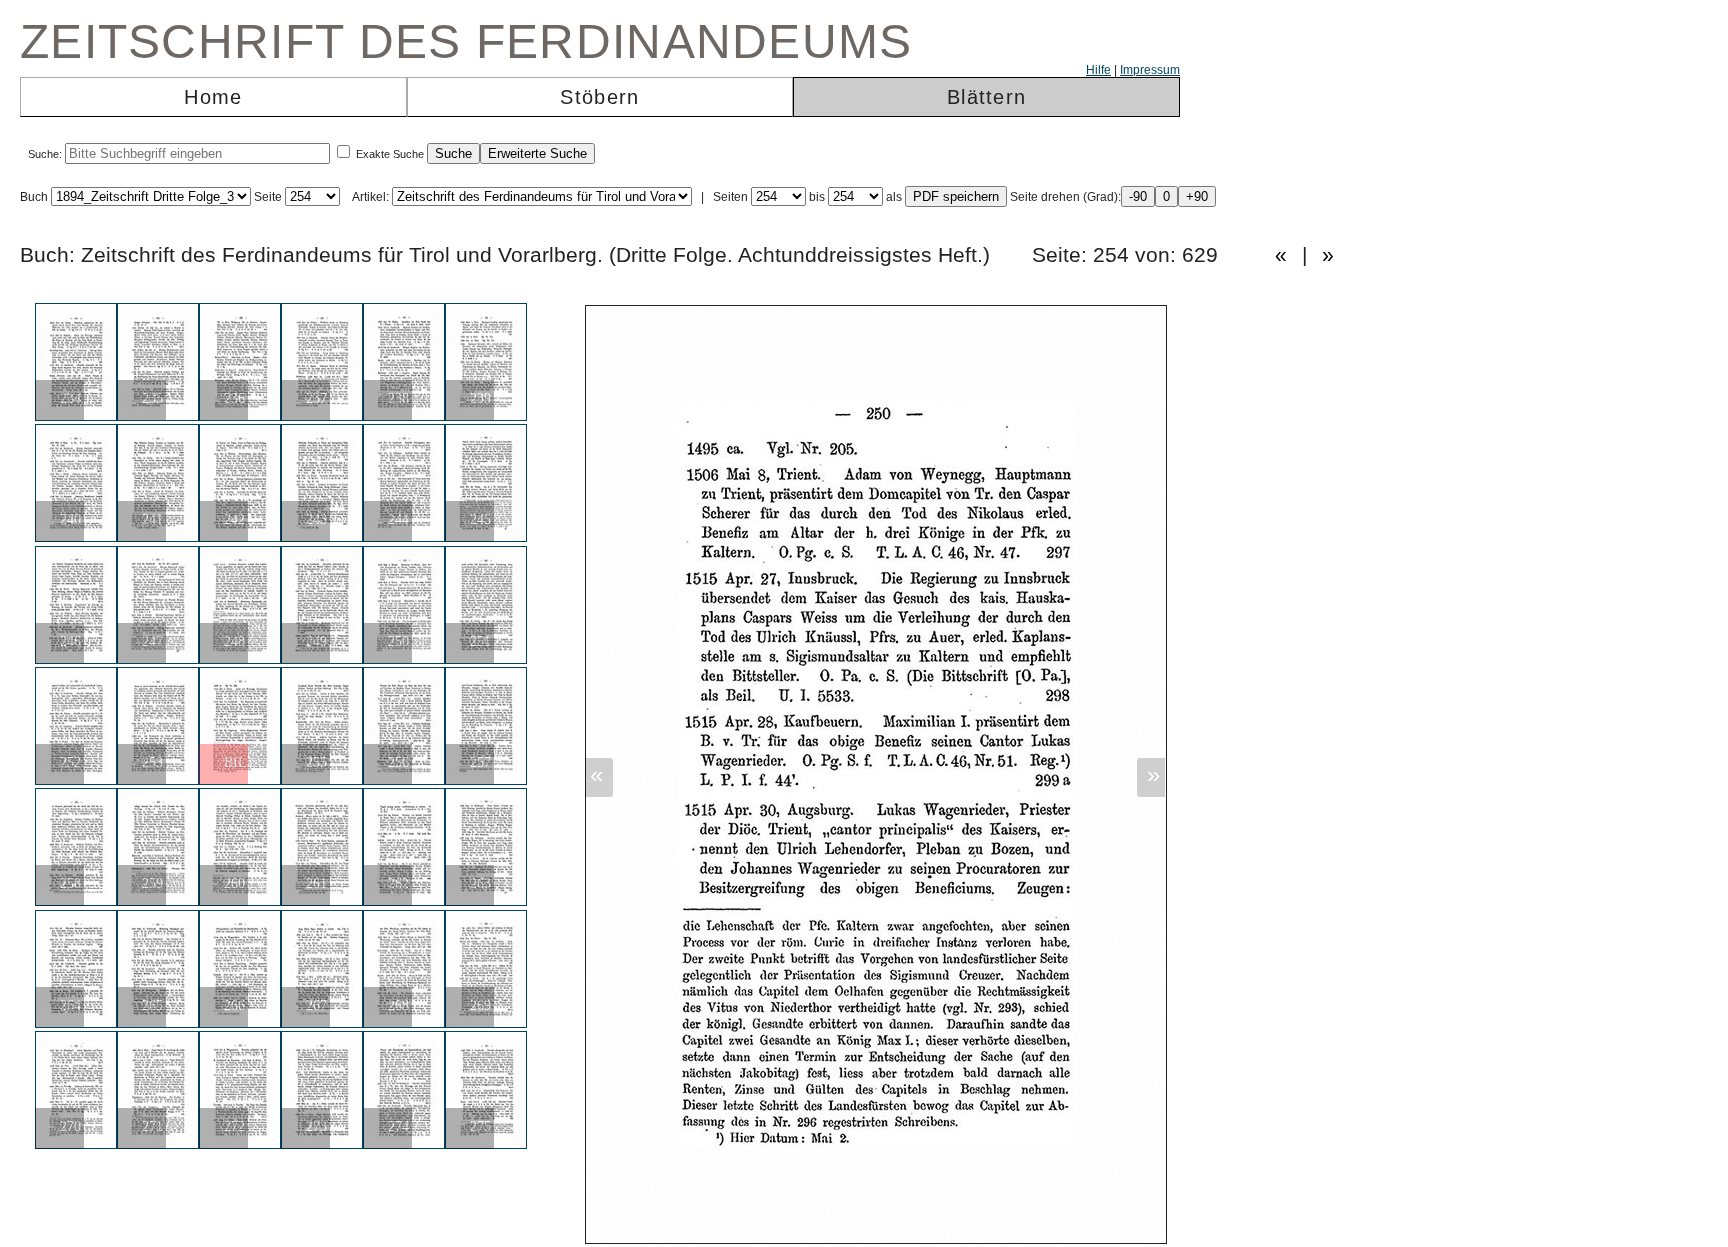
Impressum (1150, 70)
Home (213, 97)
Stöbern (599, 97)
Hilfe (1098, 70)
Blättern (986, 97)
